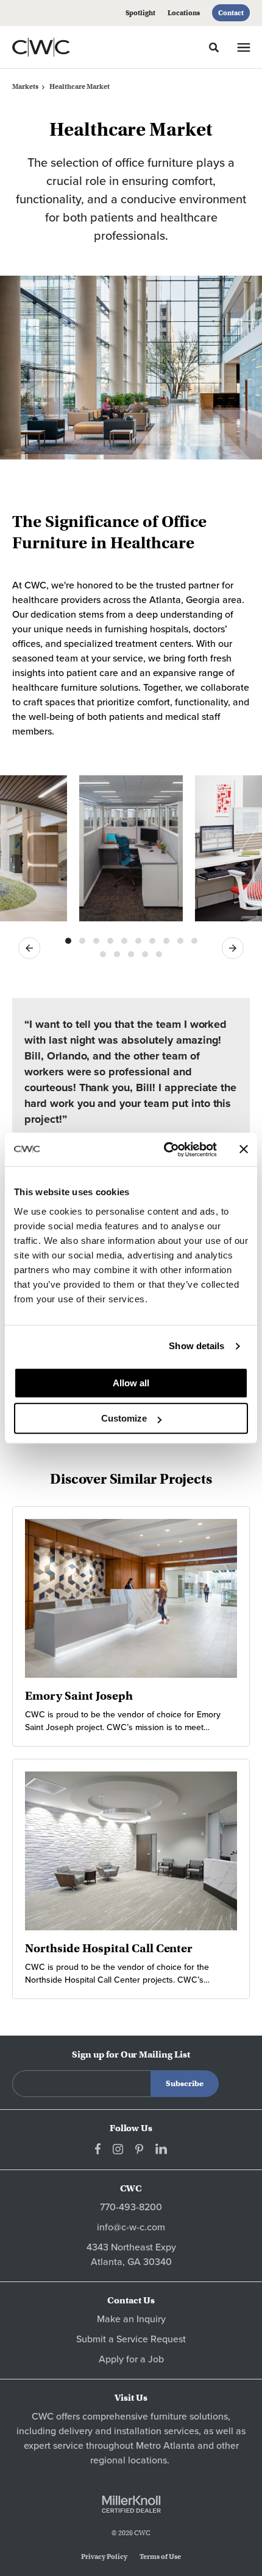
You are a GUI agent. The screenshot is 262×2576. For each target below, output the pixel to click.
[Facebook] (98, 2149)
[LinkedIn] (161, 2149)
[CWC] (57, 47)
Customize (124, 1418)
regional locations (129, 2460)
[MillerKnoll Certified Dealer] (131, 2504)
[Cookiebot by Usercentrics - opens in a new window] (165, 1150)
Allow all (131, 1383)
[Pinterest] (139, 2149)
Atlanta (179, 2446)
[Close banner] (244, 1150)
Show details (196, 1346)
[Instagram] (118, 2149)
